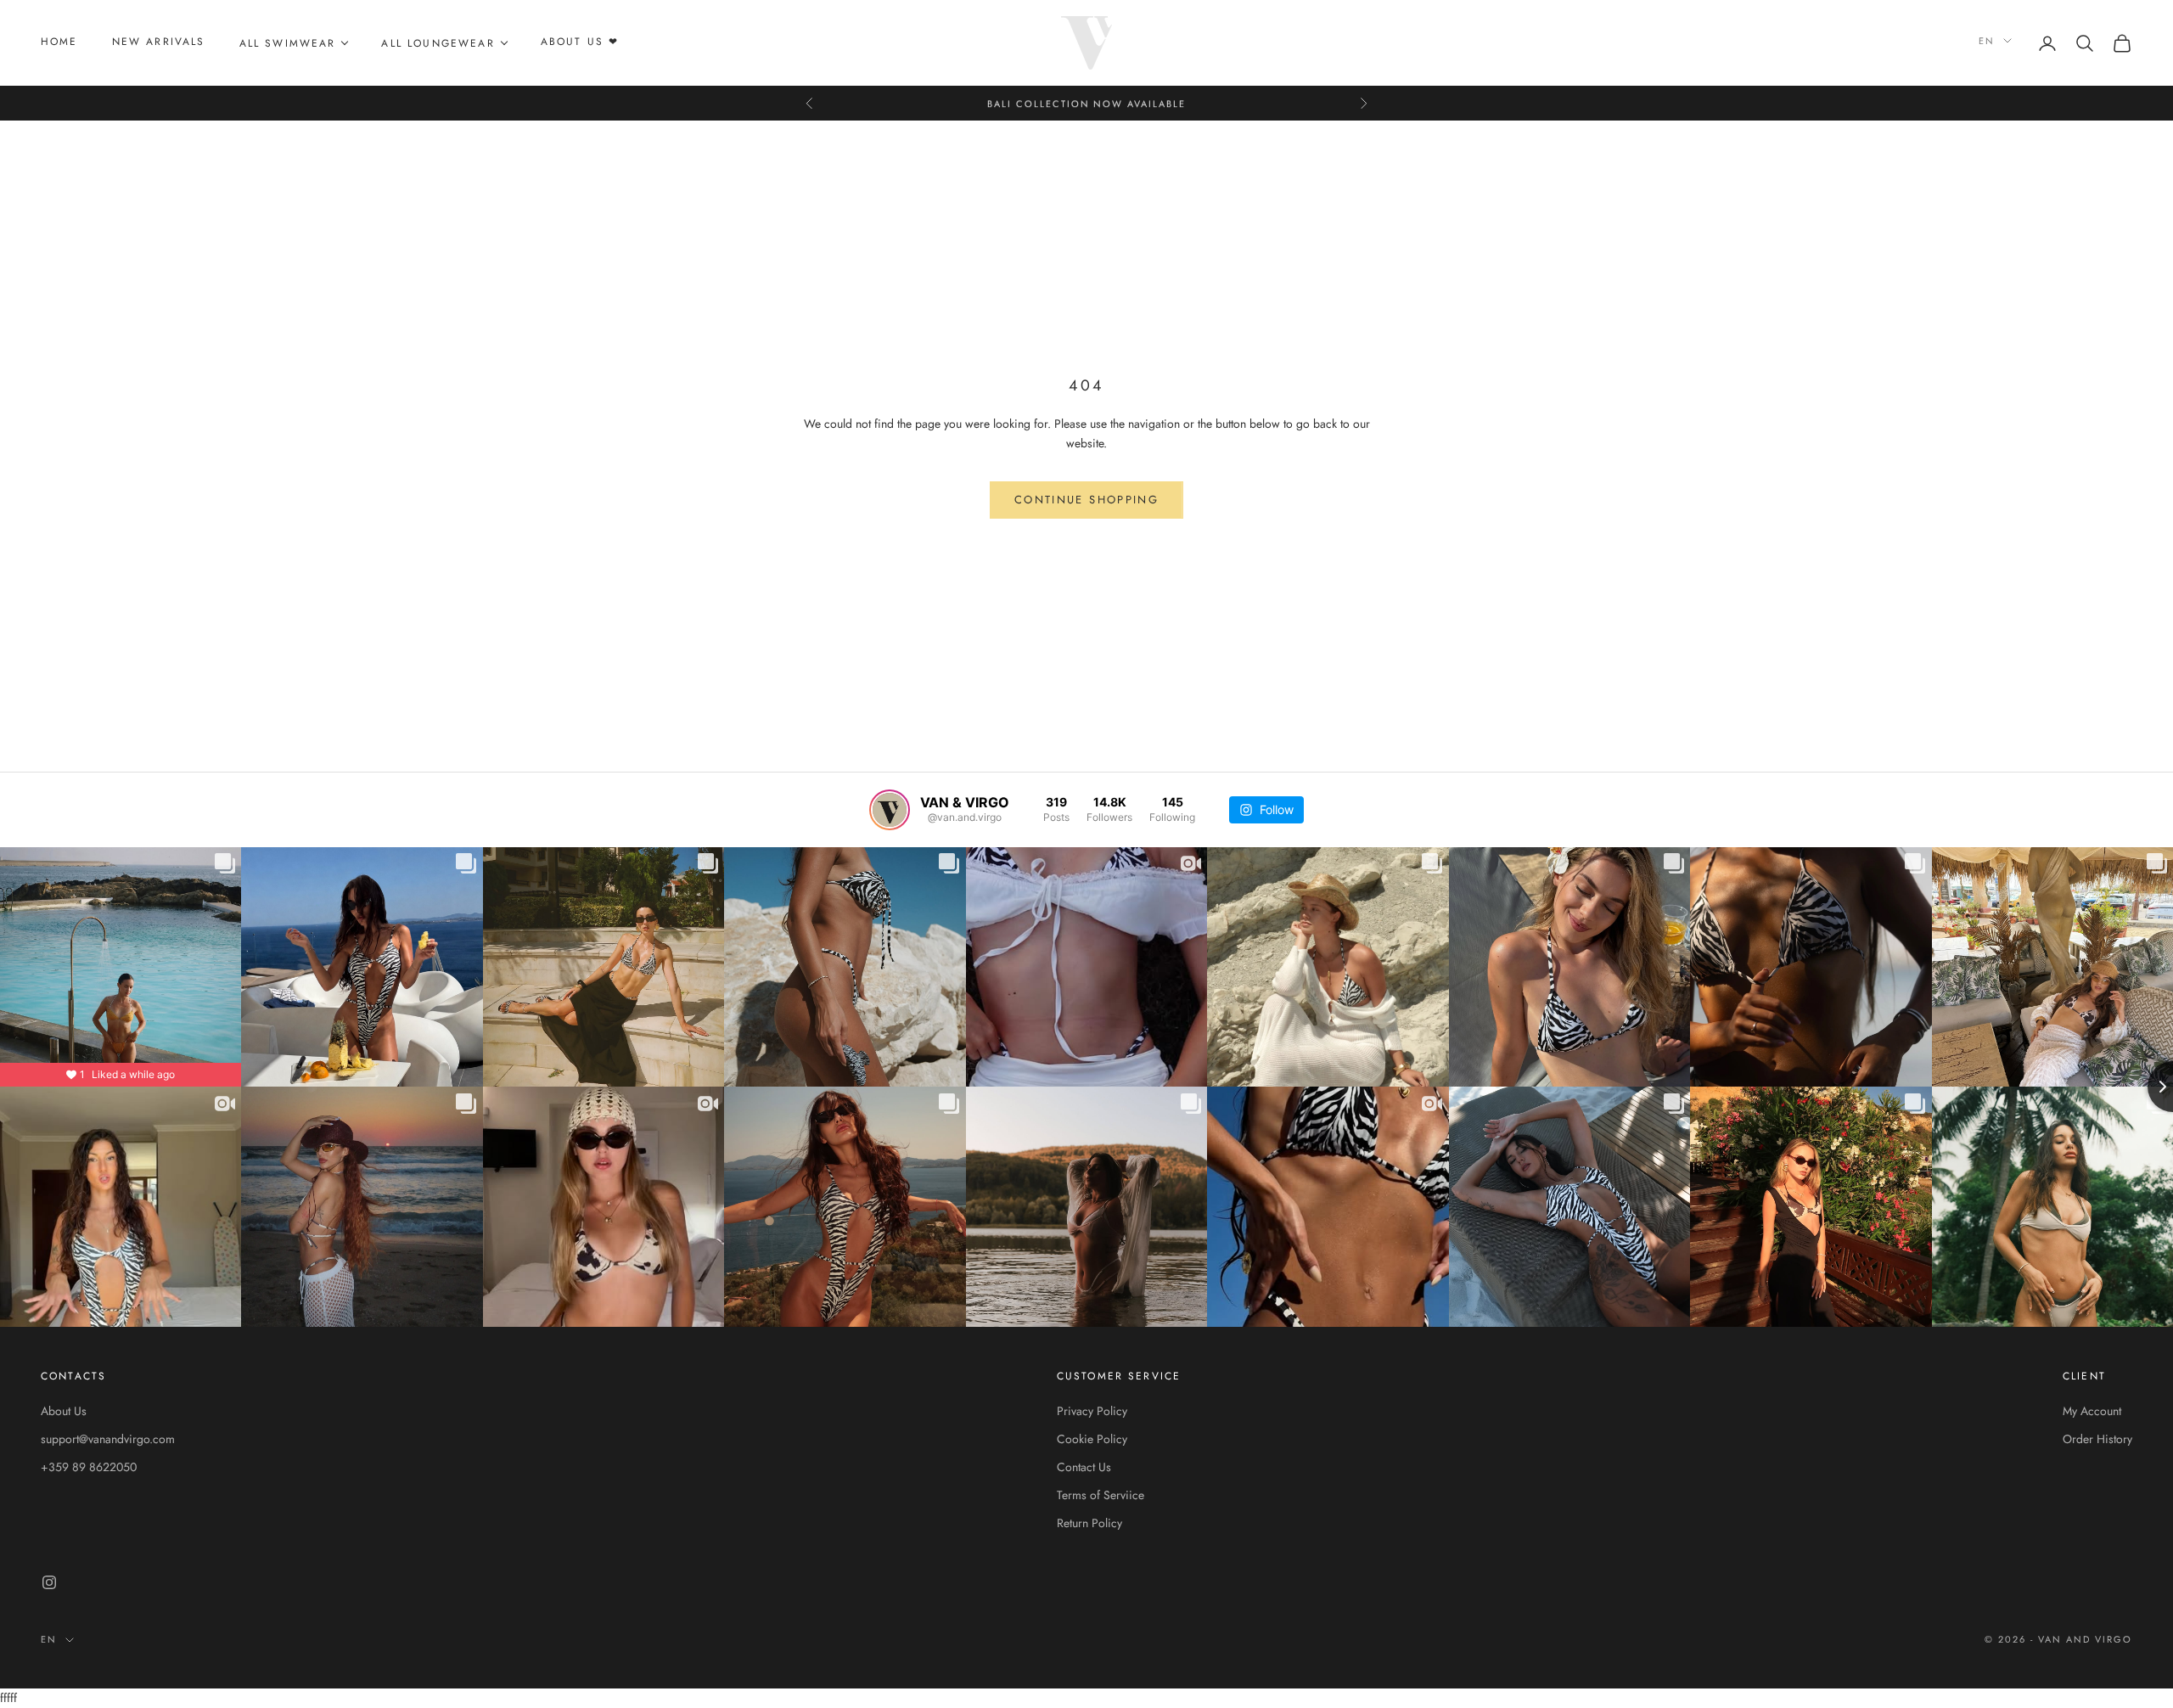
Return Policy (1089, 1523)
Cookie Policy (1092, 1439)
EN (1987, 41)
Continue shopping (1086, 500)
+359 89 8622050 (89, 1467)
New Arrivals (159, 42)
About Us (64, 1411)
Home (59, 42)
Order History (2097, 1439)
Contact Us (1084, 1467)
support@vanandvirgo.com (108, 1439)
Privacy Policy (1092, 1411)
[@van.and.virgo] (890, 810)
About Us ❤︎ (580, 42)
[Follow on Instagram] (49, 1582)
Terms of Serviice (1101, 1495)
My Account (2092, 1411)
